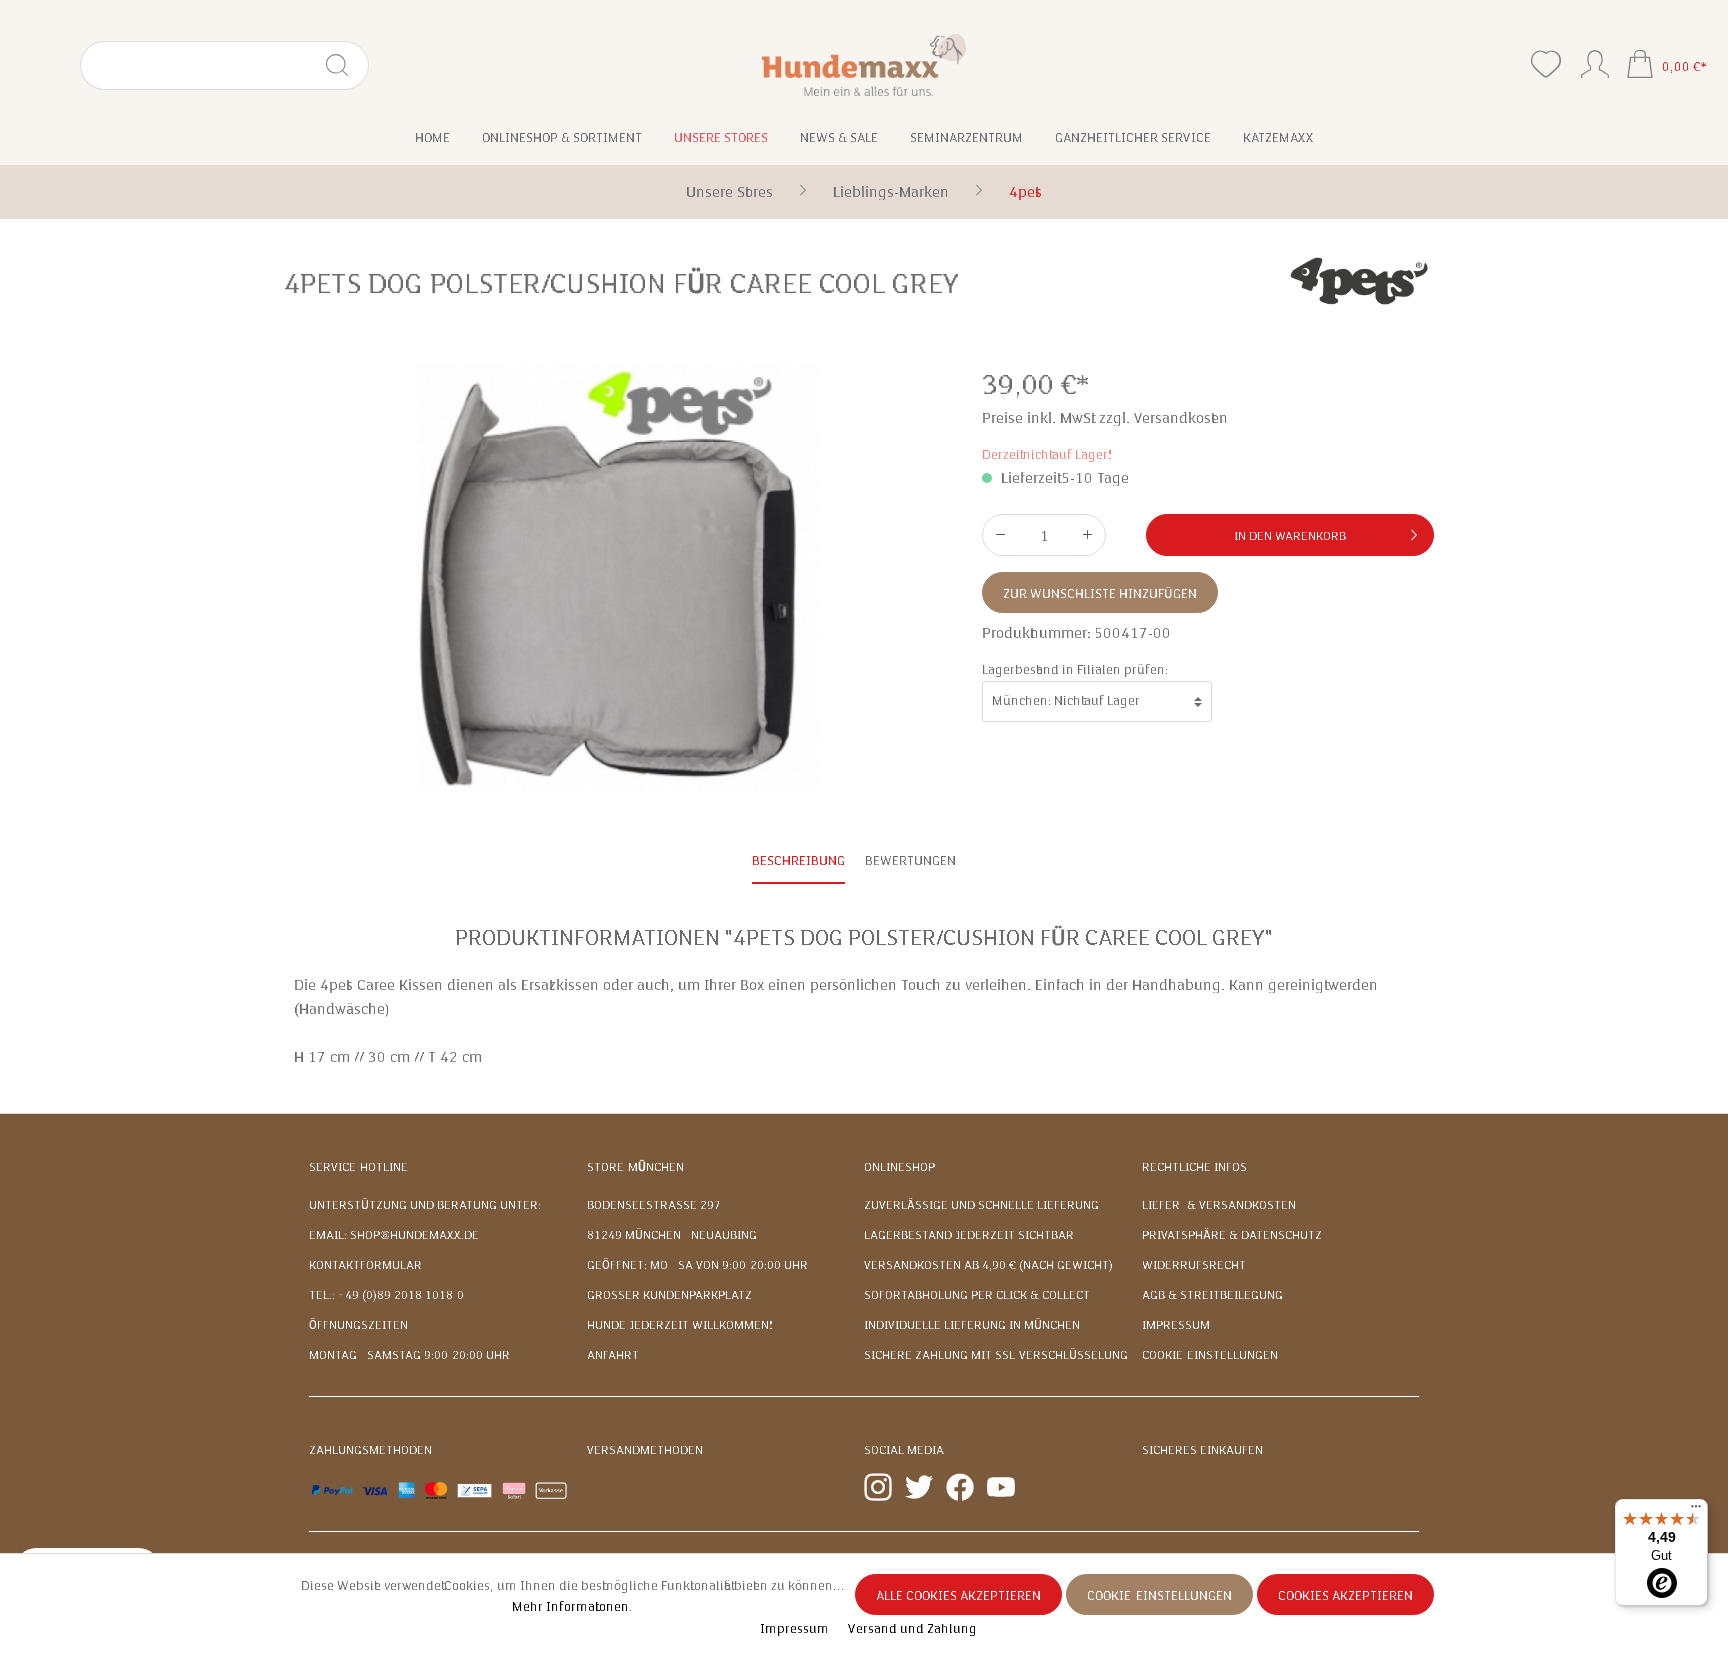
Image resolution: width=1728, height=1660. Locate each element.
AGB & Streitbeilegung (1212, 1295)
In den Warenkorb (1290, 536)
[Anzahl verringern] (1000, 535)
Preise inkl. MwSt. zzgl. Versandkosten (1105, 418)
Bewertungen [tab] (910, 861)
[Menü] (1696, 1511)
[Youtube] (1001, 1486)
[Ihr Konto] (1595, 60)
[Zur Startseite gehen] (864, 64)
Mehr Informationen (570, 1607)
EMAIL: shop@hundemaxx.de (394, 1235)
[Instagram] (878, 1486)
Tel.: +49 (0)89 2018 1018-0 (386, 1295)
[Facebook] (960, 1486)
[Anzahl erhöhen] (1088, 535)
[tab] (798, 862)
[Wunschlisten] (1546, 64)
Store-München (635, 1167)
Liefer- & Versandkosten (1219, 1205)
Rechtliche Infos (1194, 1167)
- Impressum (792, 1629)
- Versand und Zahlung (908, 1629)
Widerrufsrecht (1194, 1265)
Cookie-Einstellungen (1210, 1355)
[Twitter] (919, 1486)
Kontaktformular (365, 1265)
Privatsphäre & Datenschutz (1232, 1235)
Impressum (1176, 1325)
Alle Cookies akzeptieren (958, 1596)
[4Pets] (1360, 279)
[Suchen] (345, 65)
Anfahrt (613, 1355)
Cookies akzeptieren (1345, 1596)
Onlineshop (899, 1167)
